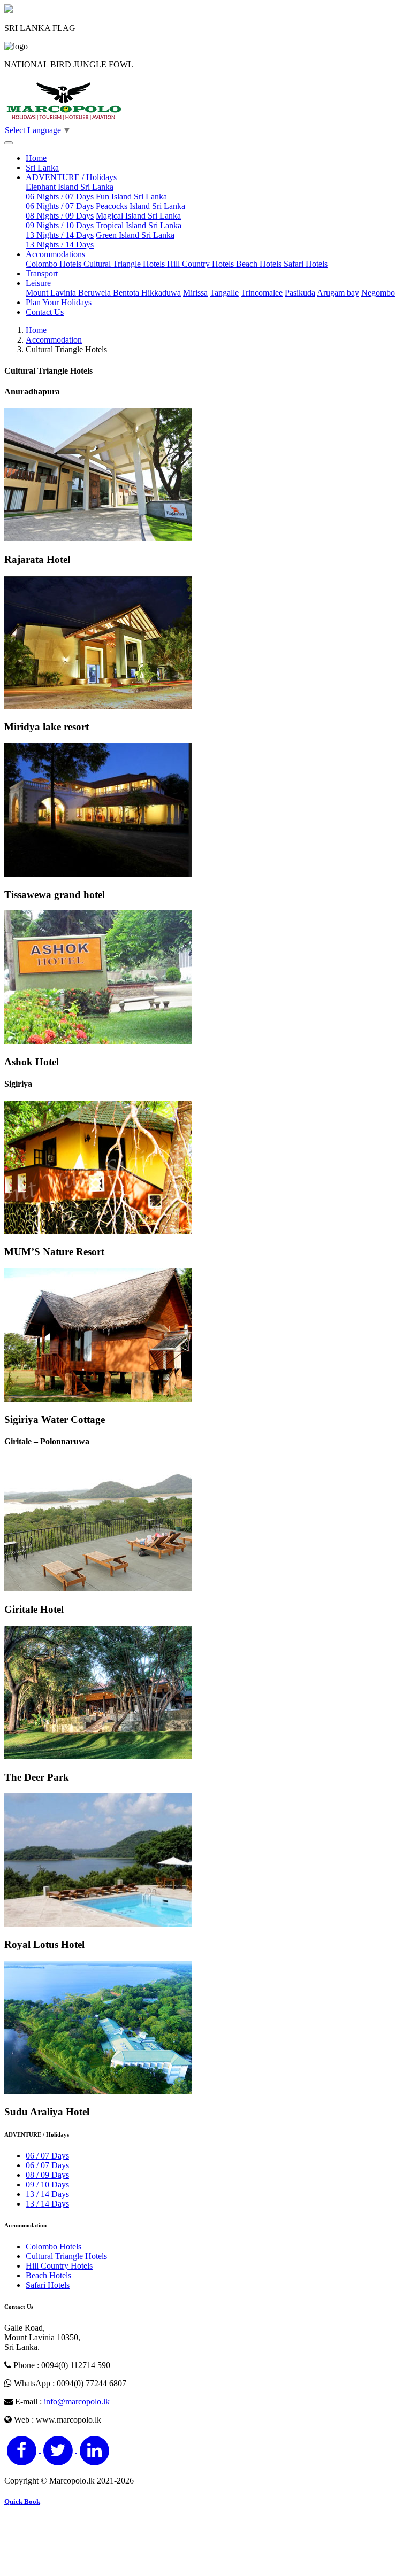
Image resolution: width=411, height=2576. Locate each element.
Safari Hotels (306, 264)
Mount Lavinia (52, 293)
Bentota (127, 293)
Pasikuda (300, 293)
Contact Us (45, 312)
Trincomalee (262, 293)
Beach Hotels (260, 264)
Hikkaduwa (161, 293)
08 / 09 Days (47, 2175)
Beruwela (96, 293)
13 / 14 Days (47, 2194)
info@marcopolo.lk (77, 2401)
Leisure (38, 283)
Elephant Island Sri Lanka (70, 192)
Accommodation (54, 340)
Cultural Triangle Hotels (125, 264)
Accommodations (55, 254)
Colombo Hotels (55, 264)
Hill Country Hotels (201, 264)
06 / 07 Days (47, 2156)
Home (36, 158)
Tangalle (224, 293)
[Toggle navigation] (9, 143)
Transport (42, 273)
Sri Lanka (42, 168)
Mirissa (195, 293)
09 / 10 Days (47, 2184)
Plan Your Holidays (59, 302)
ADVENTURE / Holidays (71, 177)
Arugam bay (338, 293)
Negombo (378, 293)
